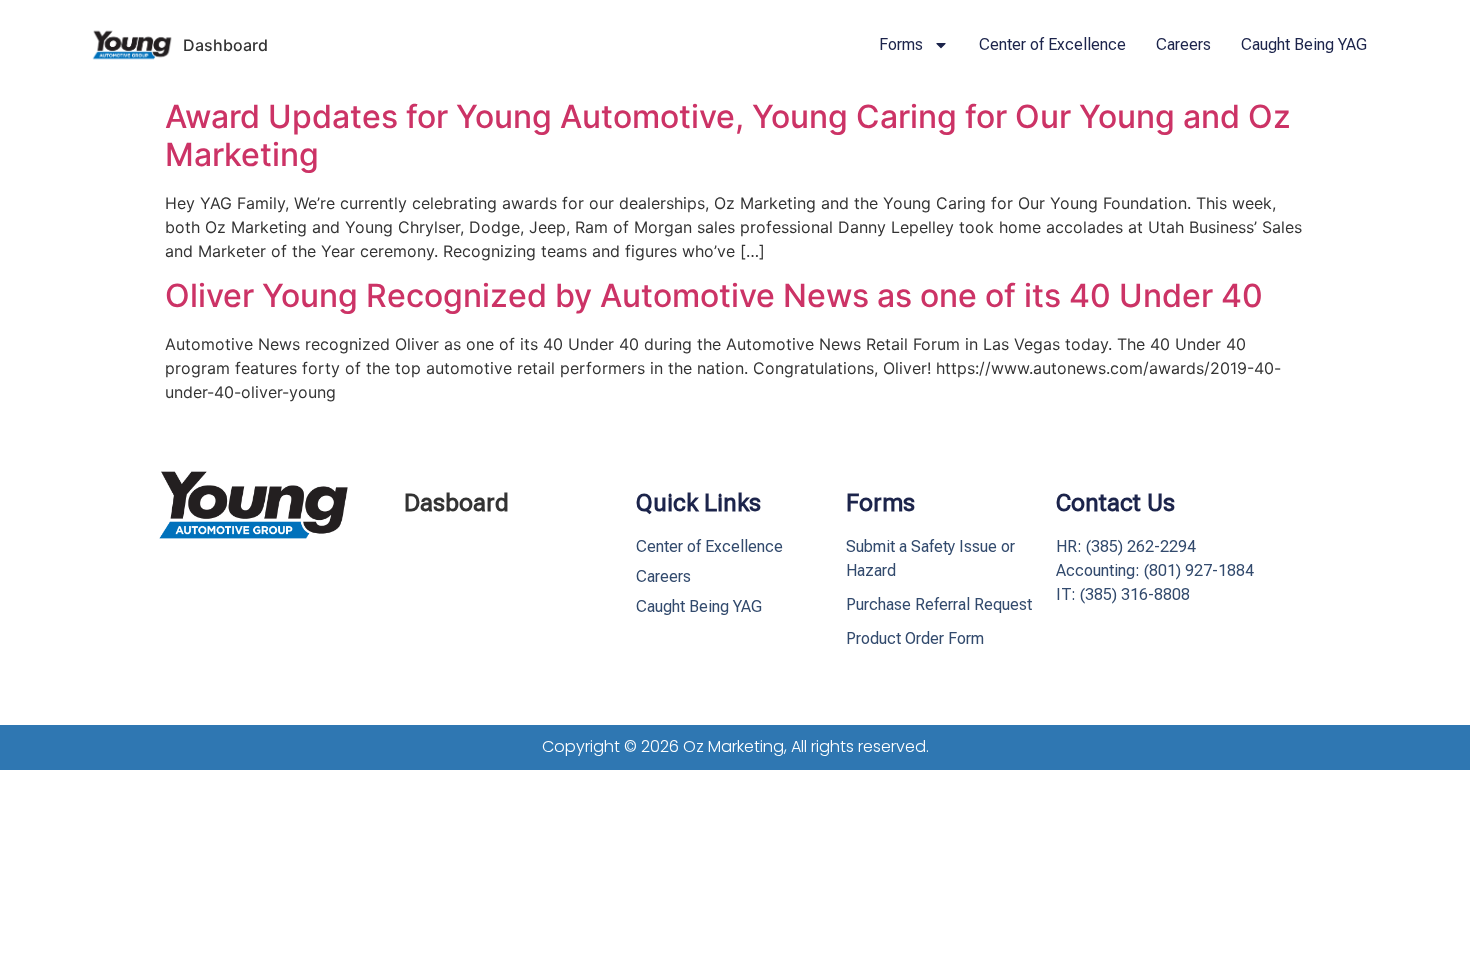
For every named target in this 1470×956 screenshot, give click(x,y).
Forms (901, 44)
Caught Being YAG (1304, 44)
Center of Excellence (1052, 44)
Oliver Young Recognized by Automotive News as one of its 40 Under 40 (714, 295)
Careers (1183, 44)
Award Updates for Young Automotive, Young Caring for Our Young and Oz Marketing (728, 135)
